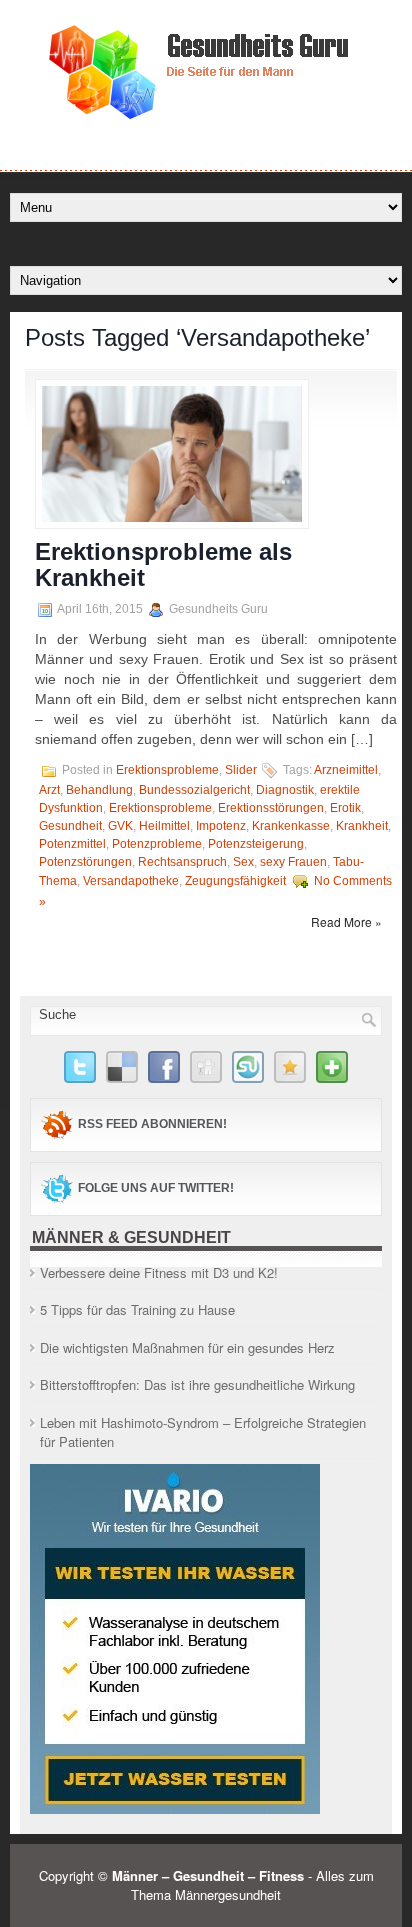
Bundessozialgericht (194, 790)
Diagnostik (285, 790)
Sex (243, 862)
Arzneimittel (346, 770)
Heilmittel (164, 826)
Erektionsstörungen (271, 808)
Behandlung (99, 790)
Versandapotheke (131, 881)
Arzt (49, 790)
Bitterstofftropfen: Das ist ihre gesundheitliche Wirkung (197, 1384)
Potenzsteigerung (256, 844)
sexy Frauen (293, 862)
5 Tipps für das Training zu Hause (137, 1309)
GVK (120, 826)
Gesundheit (70, 826)
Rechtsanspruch (182, 862)
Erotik (345, 808)
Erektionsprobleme (167, 770)
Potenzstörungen (85, 862)
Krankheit (362, 826)
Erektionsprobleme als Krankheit (163, 564)
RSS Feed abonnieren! (152, 1124)
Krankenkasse (291, 826)
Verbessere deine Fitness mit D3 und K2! (159, 1272)
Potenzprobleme (157, 844)
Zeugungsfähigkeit (235, 881)
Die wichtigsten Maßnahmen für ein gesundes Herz (187, 1347)
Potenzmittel (72, 844)
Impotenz (221, 826)
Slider (241, 770)
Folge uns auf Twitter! (156, 1188)
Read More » (346, 921)
